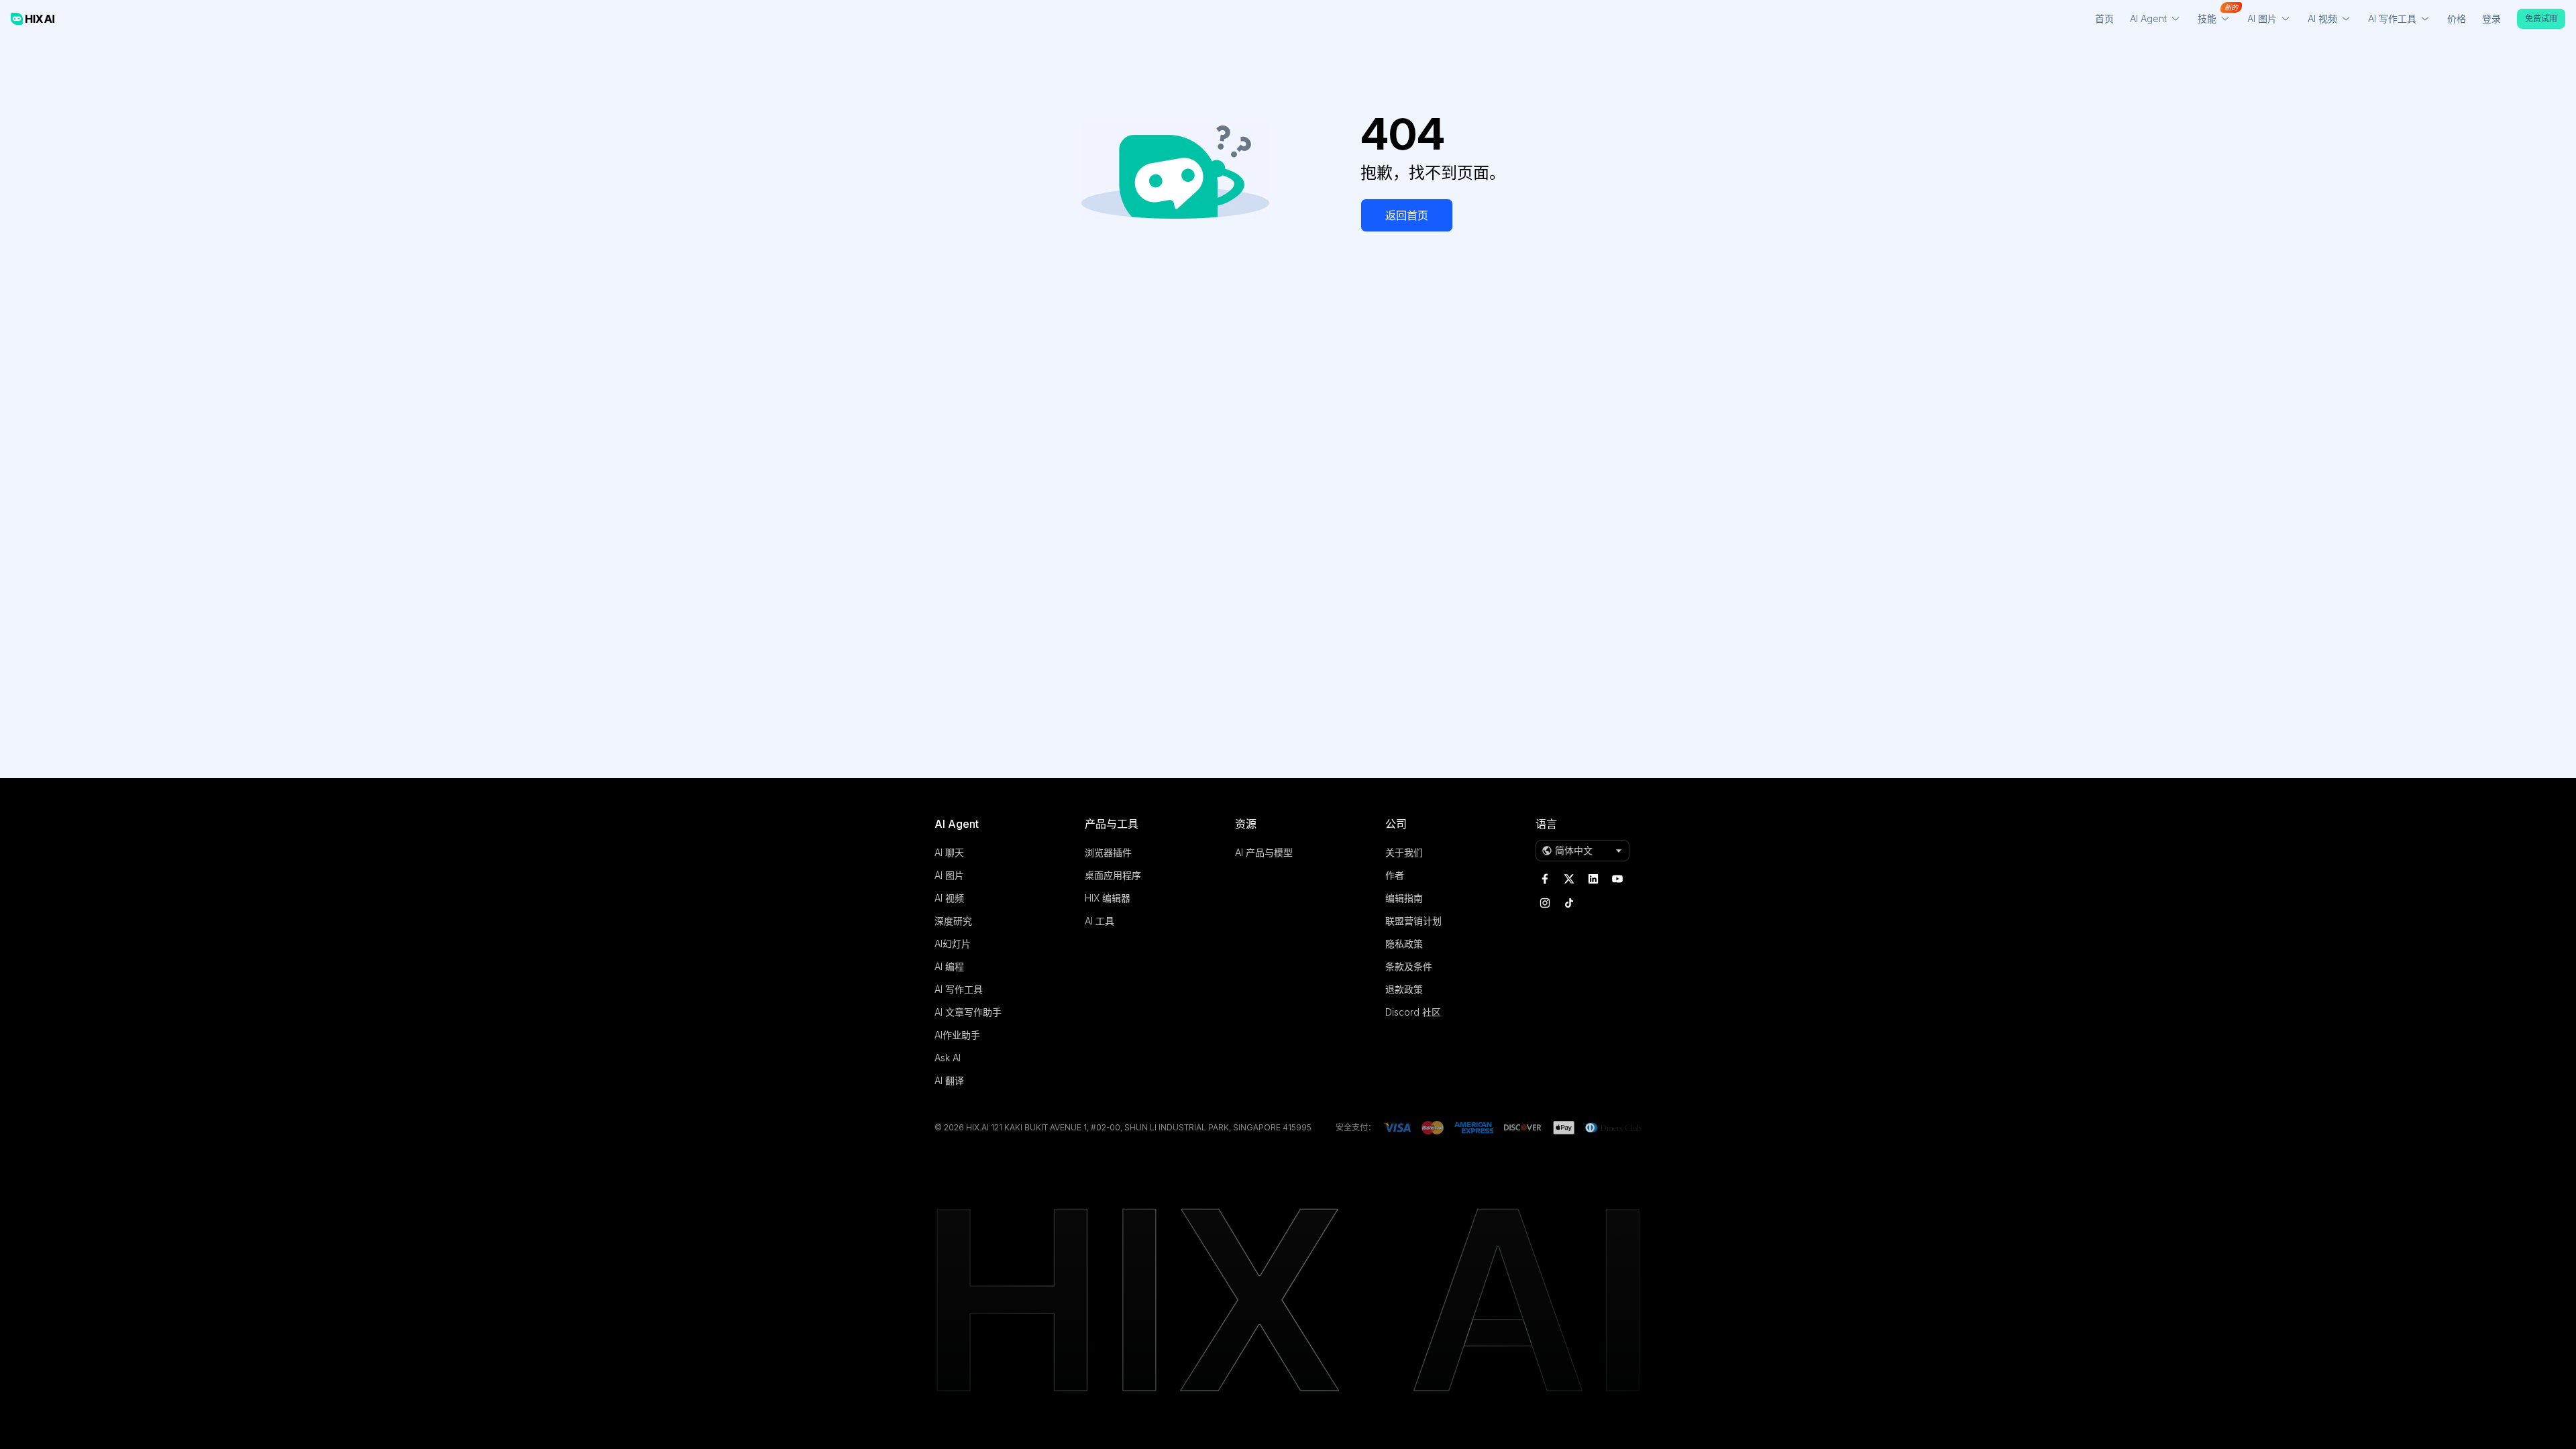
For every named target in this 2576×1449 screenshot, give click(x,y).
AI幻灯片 (953, 944)
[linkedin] (1593, 879)
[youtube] (1617, 879)
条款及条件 (1409, 966)
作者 (1395, 875)
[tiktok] (1569, 903)
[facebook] (1545, 879)
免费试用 (2541, 18)
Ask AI (948, 1058)
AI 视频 (949, 898)
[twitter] (1569, 879)
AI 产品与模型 (1264, 852)
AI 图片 (949, 875)
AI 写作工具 (959, 989)
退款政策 (1404, 989)
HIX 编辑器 (1108, 898)
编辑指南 (1404, 898)
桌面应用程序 (1113, 875)
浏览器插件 (1108, 852)
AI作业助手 (957, 1035)
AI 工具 (1099, 921)
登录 (2491, 18)
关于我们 (1404, 852)
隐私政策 (1404, 944)
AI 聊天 (949, 852)
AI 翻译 (949, 1080)
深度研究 (953, 921)
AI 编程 (949, 966)
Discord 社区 (1413, 1012)
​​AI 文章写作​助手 (968, 1012)
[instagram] (1545, 903)
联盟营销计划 (1413, 921)
